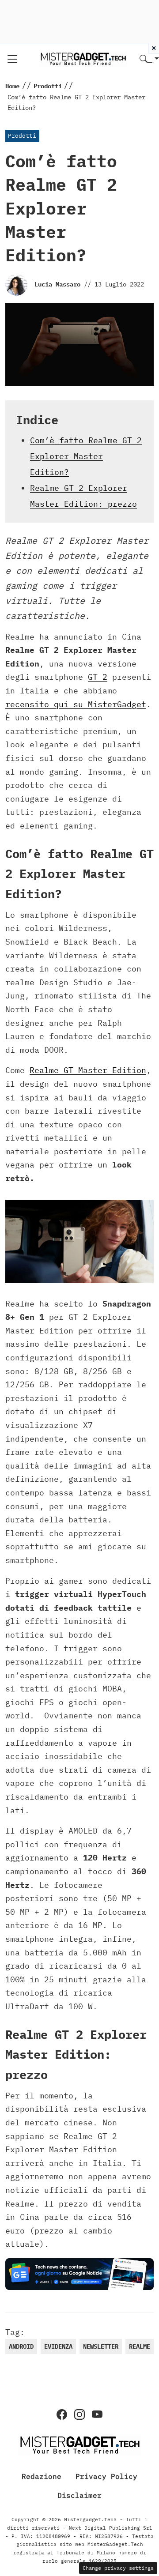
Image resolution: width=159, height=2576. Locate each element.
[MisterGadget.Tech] (83, 58)
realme (140, 2346)
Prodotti (22, 136)
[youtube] (97, 2414)
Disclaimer (79, 2495)
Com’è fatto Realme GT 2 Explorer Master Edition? (86, 456)
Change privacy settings (118, 2568)
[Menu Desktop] (12, 59)
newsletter (101, 2346)
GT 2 (98, 677)
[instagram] (79, 2414)
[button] (149, 59)
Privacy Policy (106, 2476)
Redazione (42, 2476)
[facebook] (62, 2414)
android (21, 2346)
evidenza (58, 2346)
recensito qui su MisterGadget (76, 704)
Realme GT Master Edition (88, 1070)
